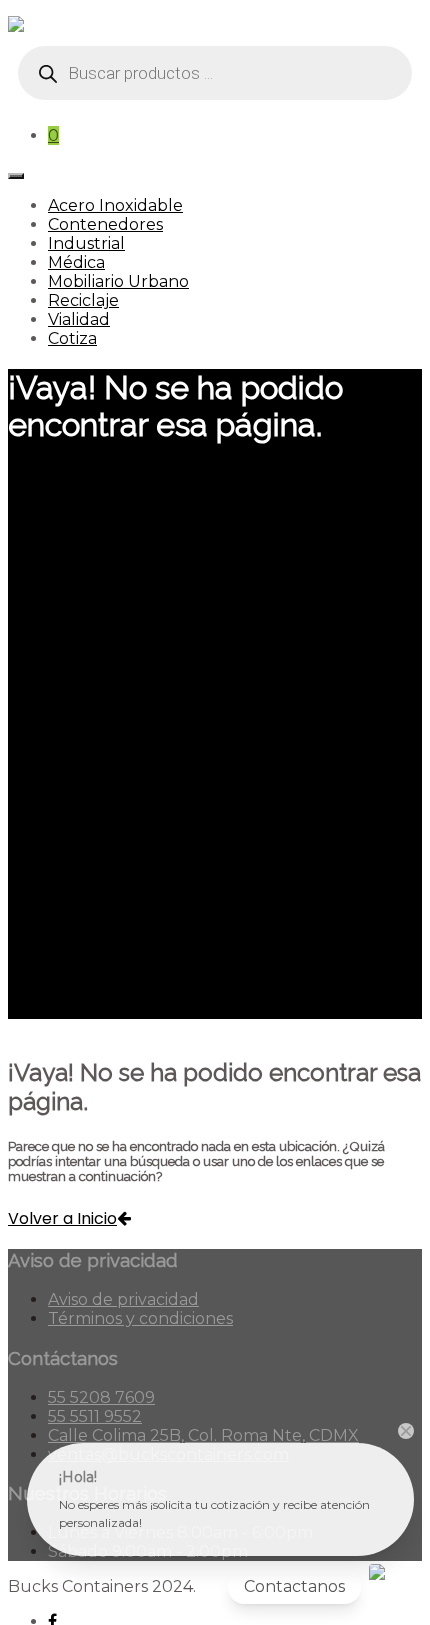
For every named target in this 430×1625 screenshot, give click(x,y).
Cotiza (72, 338)
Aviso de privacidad (123, 1299)
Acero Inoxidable (115, 205)
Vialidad (79, 319)
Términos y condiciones (140, 1318)
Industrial (86, 243)
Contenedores (105, 224)
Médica (76, 262)
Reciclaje (83, 300)
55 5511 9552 (95, 1416)
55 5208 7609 (101, 1397)
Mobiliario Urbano (118, 281)
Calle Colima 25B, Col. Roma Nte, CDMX (203, 1435)
